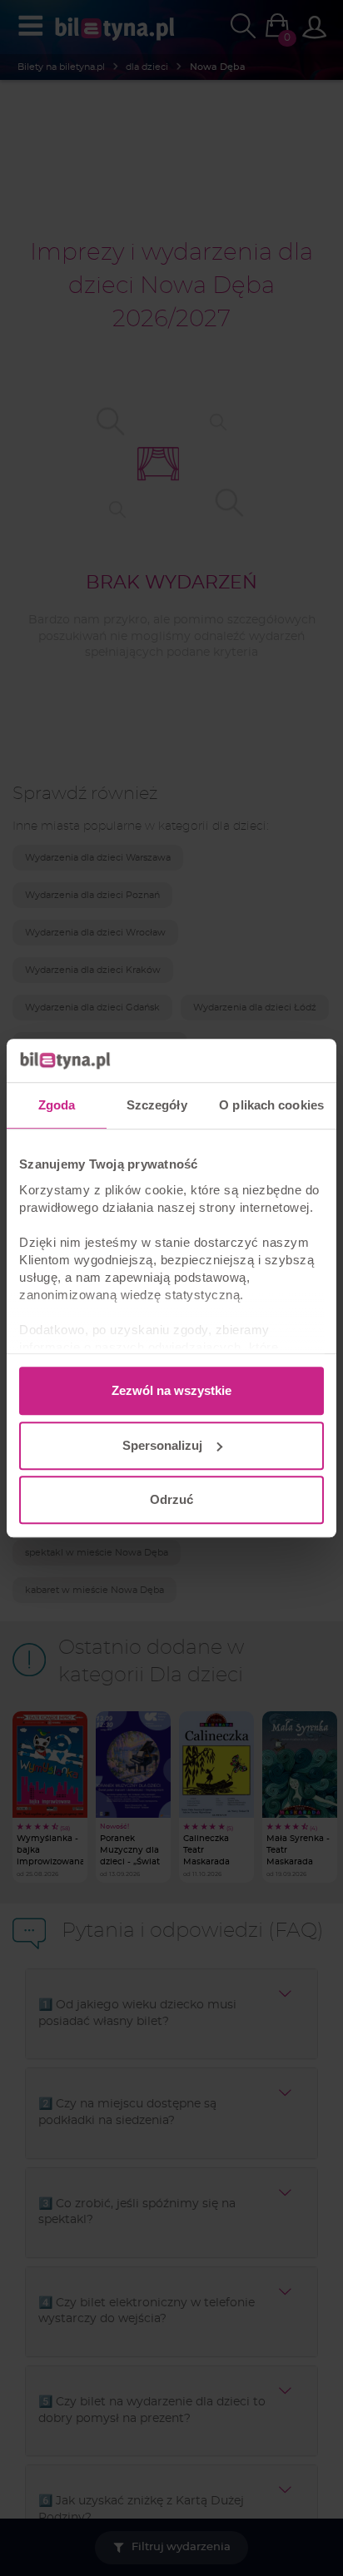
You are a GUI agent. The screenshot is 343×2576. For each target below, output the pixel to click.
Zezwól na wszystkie (171, 1390)
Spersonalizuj (162, 1445)
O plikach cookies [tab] (271, 1105)
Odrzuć (171, 1499)
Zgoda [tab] (57, 1105)
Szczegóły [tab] (157, 1105)
